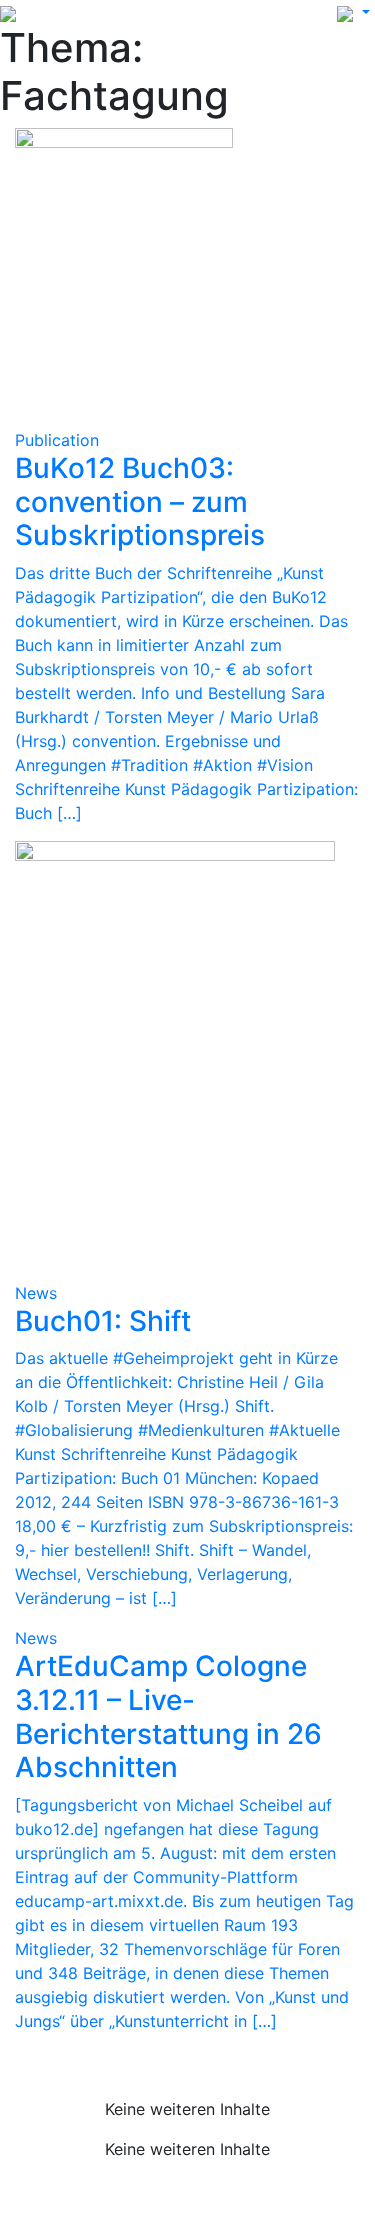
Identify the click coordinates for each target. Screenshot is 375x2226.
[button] (353, 12)
